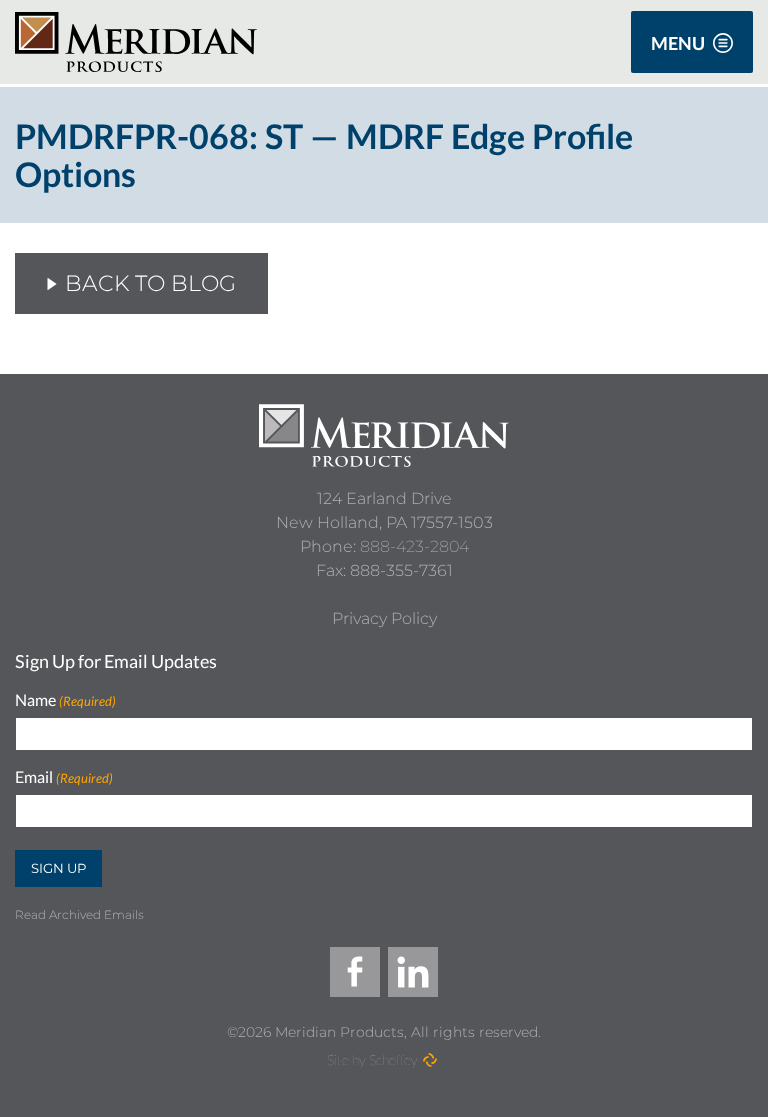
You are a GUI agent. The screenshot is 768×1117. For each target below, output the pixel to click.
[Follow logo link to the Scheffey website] (430, 1060)
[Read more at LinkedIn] (413, 972)
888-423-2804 (414, 546)
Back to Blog (150, 283)
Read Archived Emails (79, 914)
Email (64, 777)
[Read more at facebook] (355, 972)
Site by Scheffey (372, 1059)
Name (65, 700)
